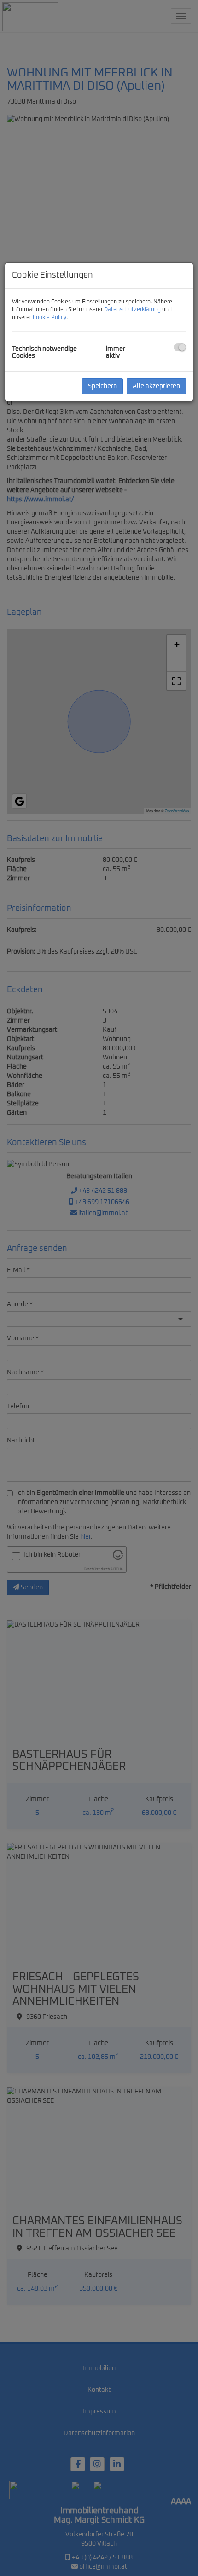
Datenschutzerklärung (132, 310)
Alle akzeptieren (156, 386)
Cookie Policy (49, 318)
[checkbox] (180, 347)
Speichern (102, 386)
